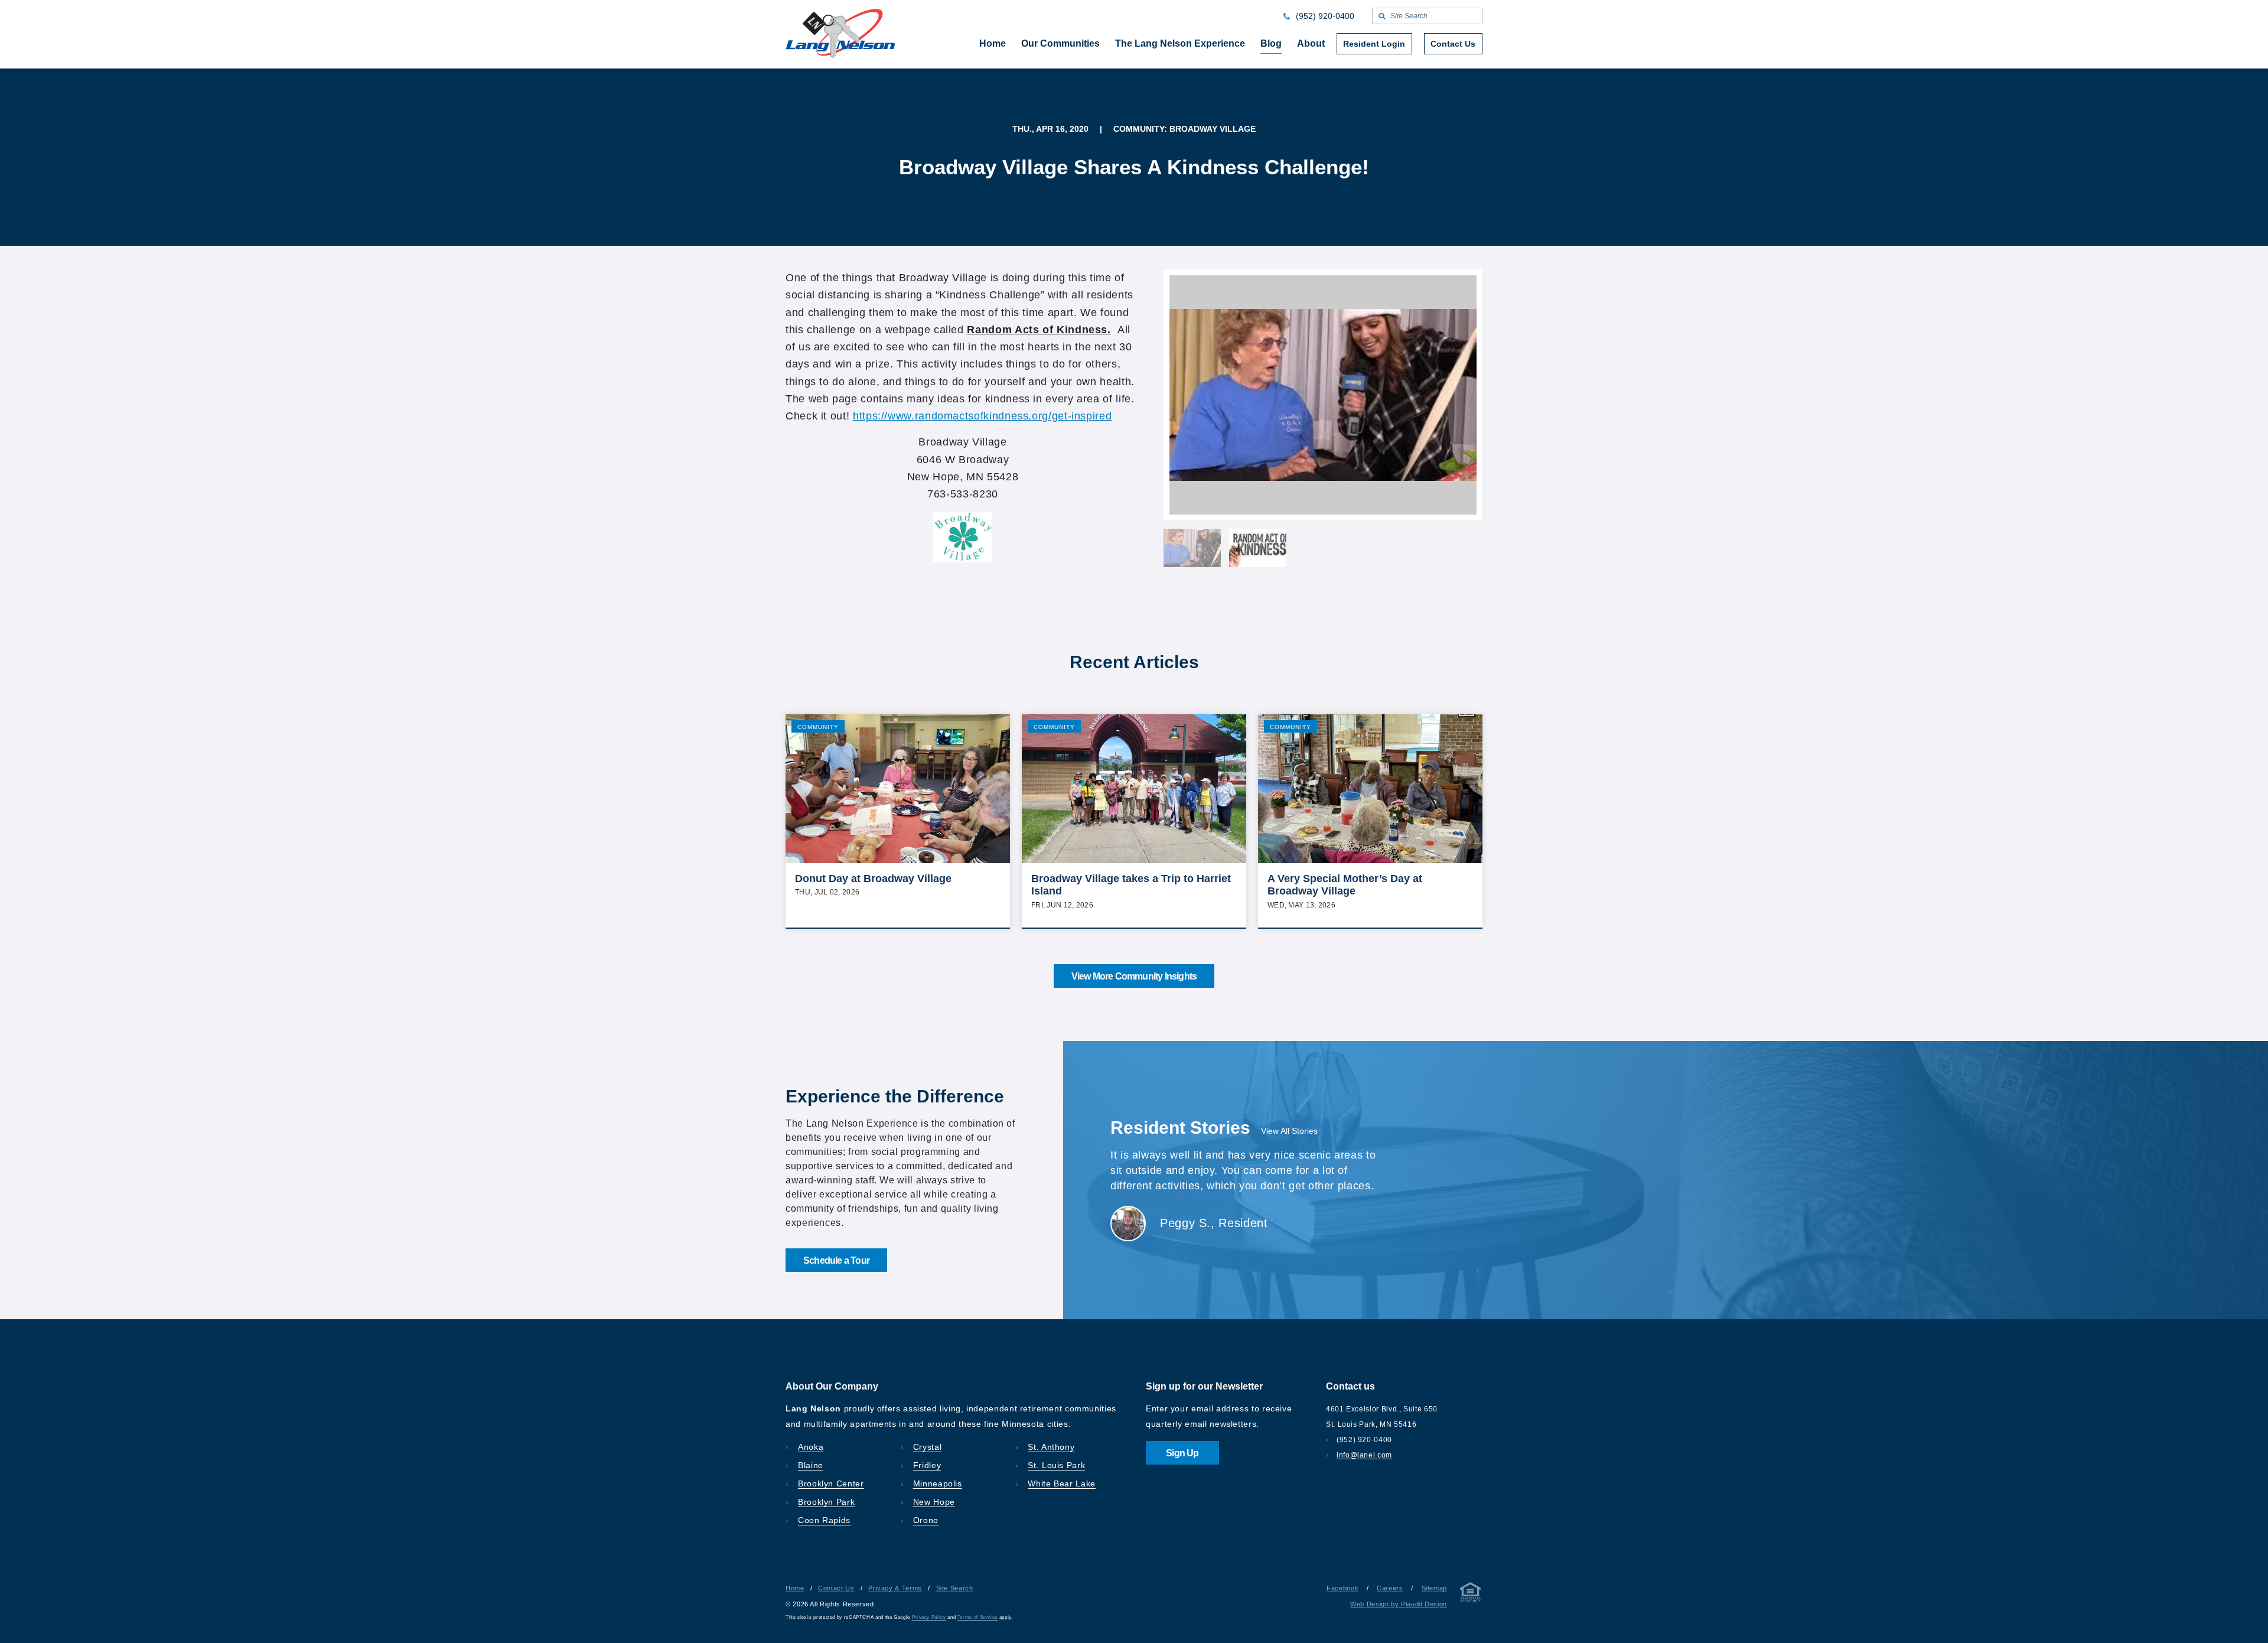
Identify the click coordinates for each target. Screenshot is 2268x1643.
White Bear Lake (1062, 1483)
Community (818, 727)
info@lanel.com (1364, 1455)
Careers (1390, 1588)
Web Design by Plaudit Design (1399, 1604)
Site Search (955, 1588)
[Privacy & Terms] (1471, 1594)
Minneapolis (938, 1483)
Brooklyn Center (831, 1483)
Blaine (811, 1465)
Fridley (927, 1465)
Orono (926, 1520)
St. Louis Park (1056, 1465)
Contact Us (836, 1588)
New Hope (934, 1502)
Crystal (927, 1447)
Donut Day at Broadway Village (873, 879)
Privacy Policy (929, 1617)
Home (795, 1588)
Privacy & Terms (895, 1588)
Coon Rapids (824, 1520)
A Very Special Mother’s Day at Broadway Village (1345, 885)
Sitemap (1434, 1588)
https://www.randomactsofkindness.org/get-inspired (982, 416)
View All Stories (1289, 1131)
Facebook (1342, 1588)
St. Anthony (1051, 1447)
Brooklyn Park (826, 1502)
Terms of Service (977, 1617)
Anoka (811, 1447)
